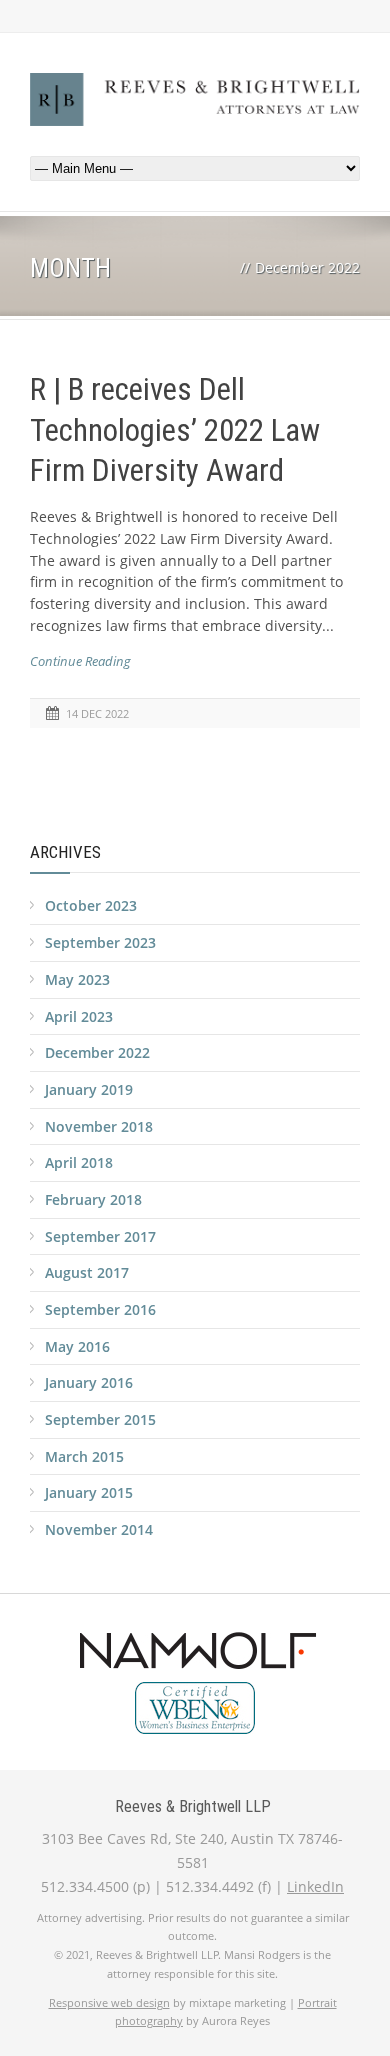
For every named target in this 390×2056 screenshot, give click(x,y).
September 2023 (100, 942)
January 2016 (89, 1382)
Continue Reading (80, 661)
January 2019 (89, 1089)
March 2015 (84, 1456)
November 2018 (99, 1126)
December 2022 (97, 1052)
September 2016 (100, 1309)
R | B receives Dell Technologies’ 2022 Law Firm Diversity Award (175, 430)
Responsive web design (109, 2002)
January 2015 (89, 1492)
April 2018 (79, 1162)
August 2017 (87, 1272)
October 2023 (91, 905)
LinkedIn (315, 1886)
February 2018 (93, 1199)
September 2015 (100, 1419)
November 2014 (99, 1529)
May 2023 (77, 979)
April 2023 (79, 1016)
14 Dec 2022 (97, 713)
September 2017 (100, 1236)
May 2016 (77, 1346)
